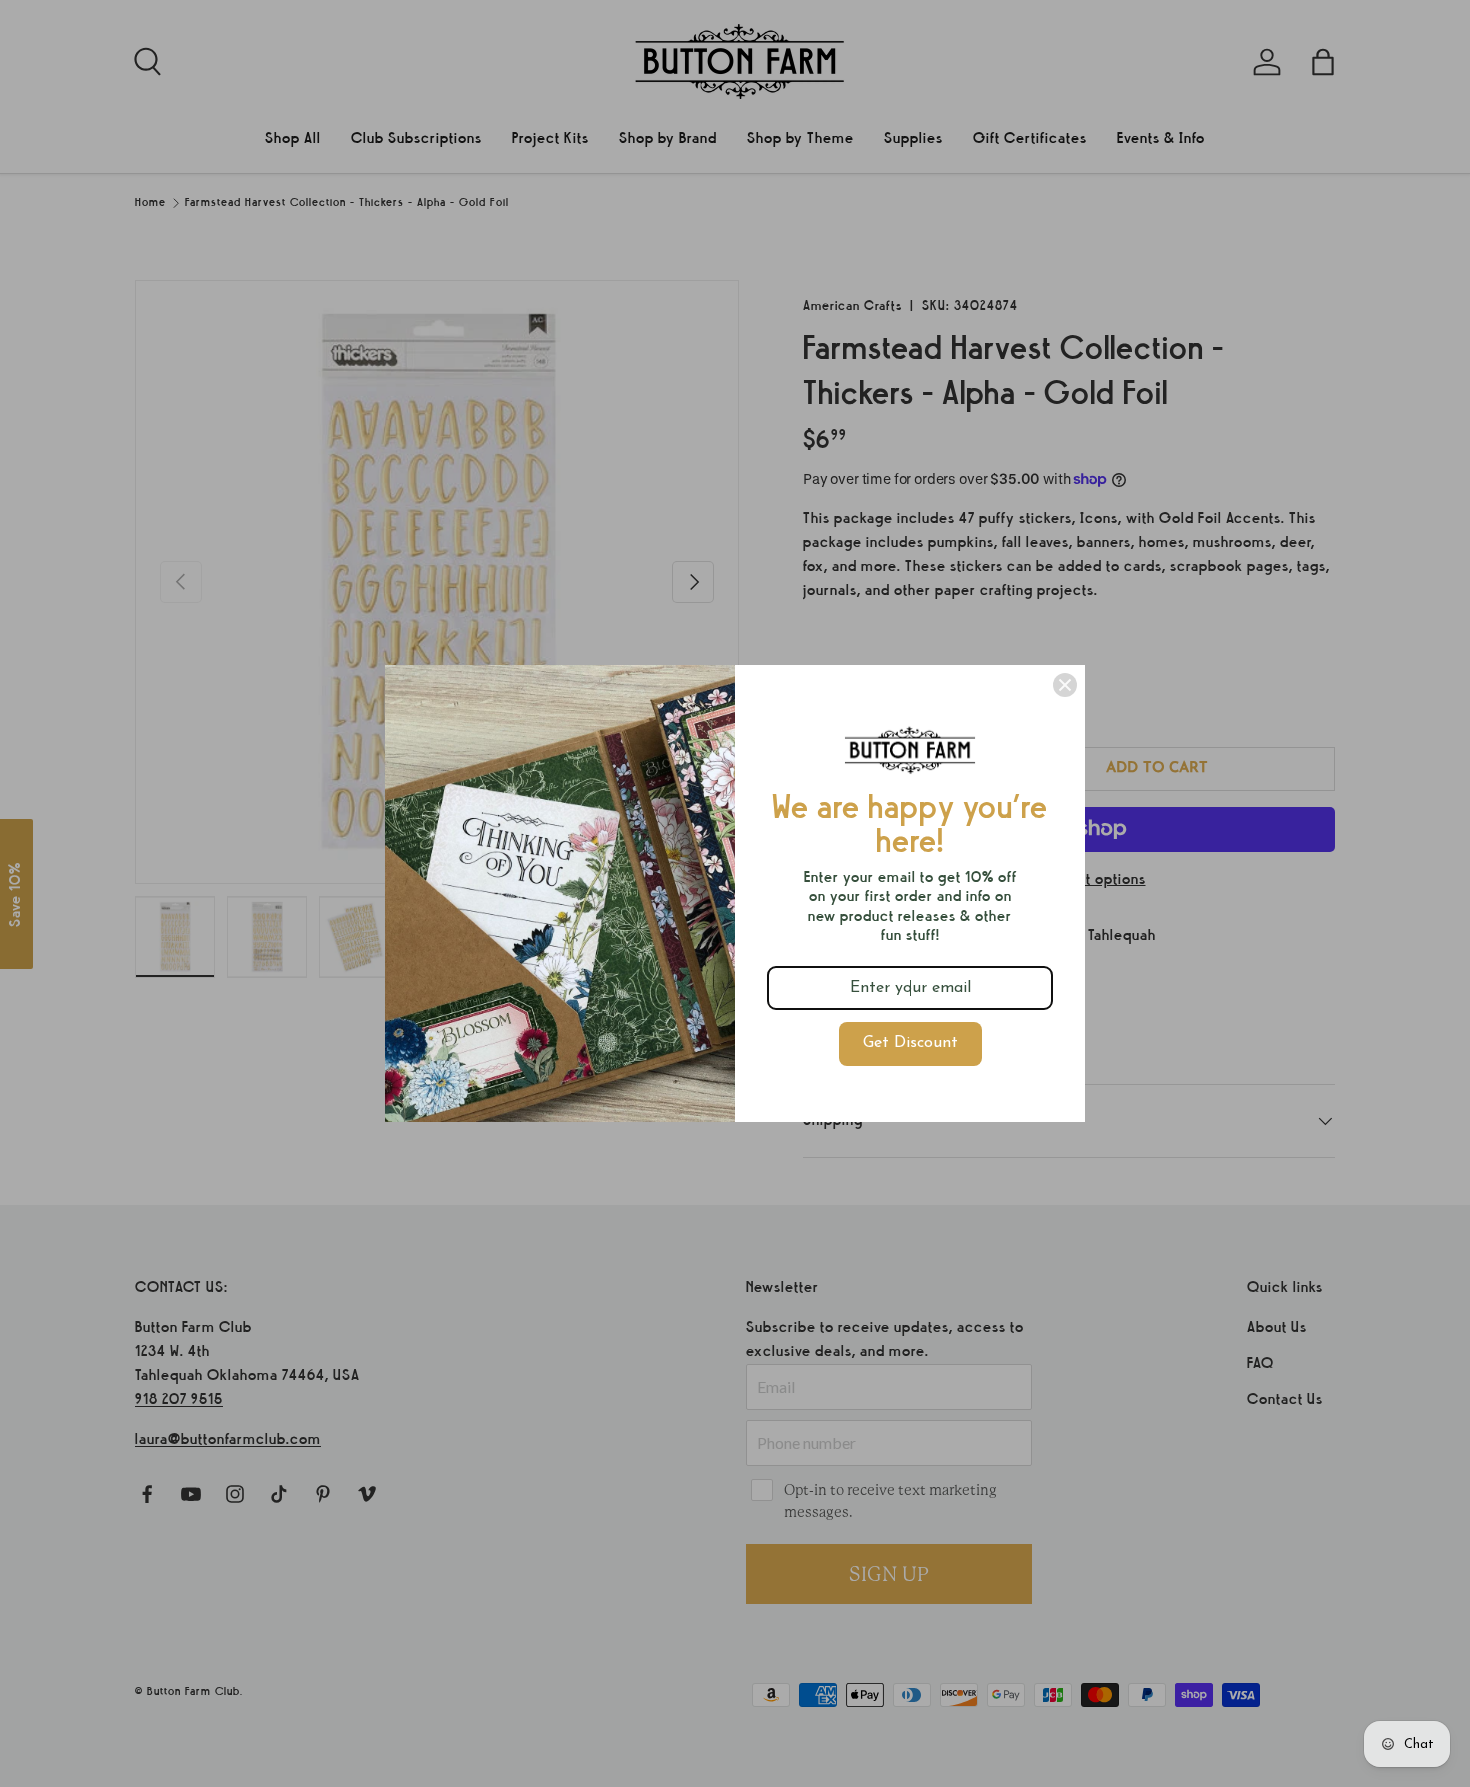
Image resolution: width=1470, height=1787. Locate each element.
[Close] (1065, 685)
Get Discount (910, 1043)
